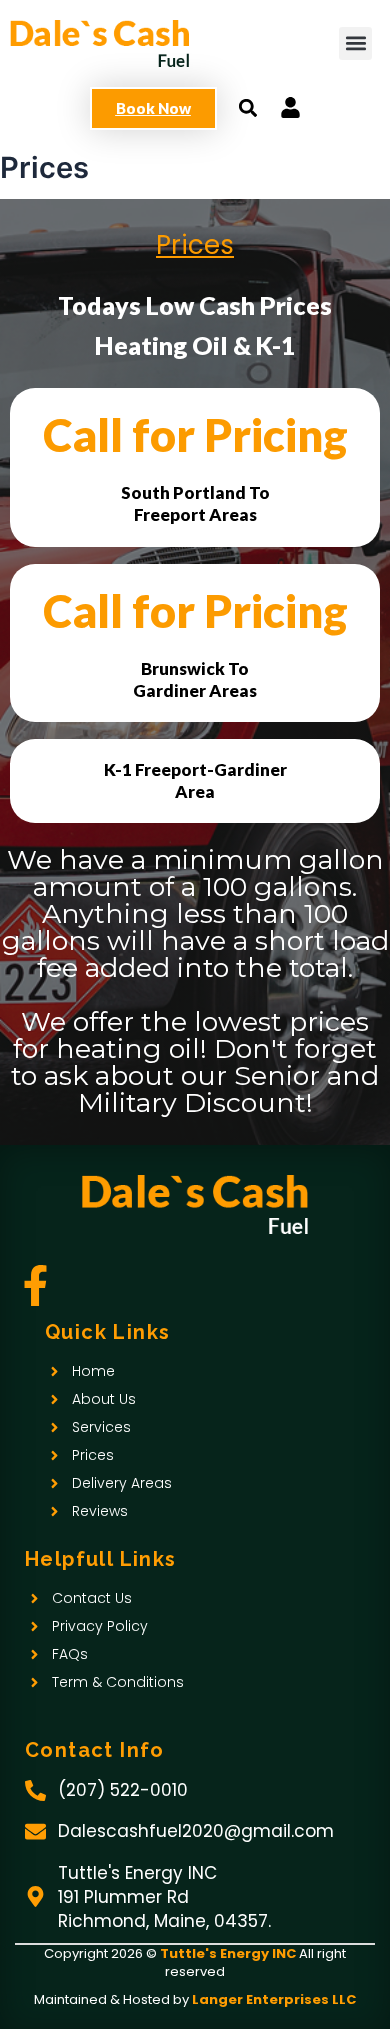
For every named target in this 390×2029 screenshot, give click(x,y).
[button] (355, 43)
